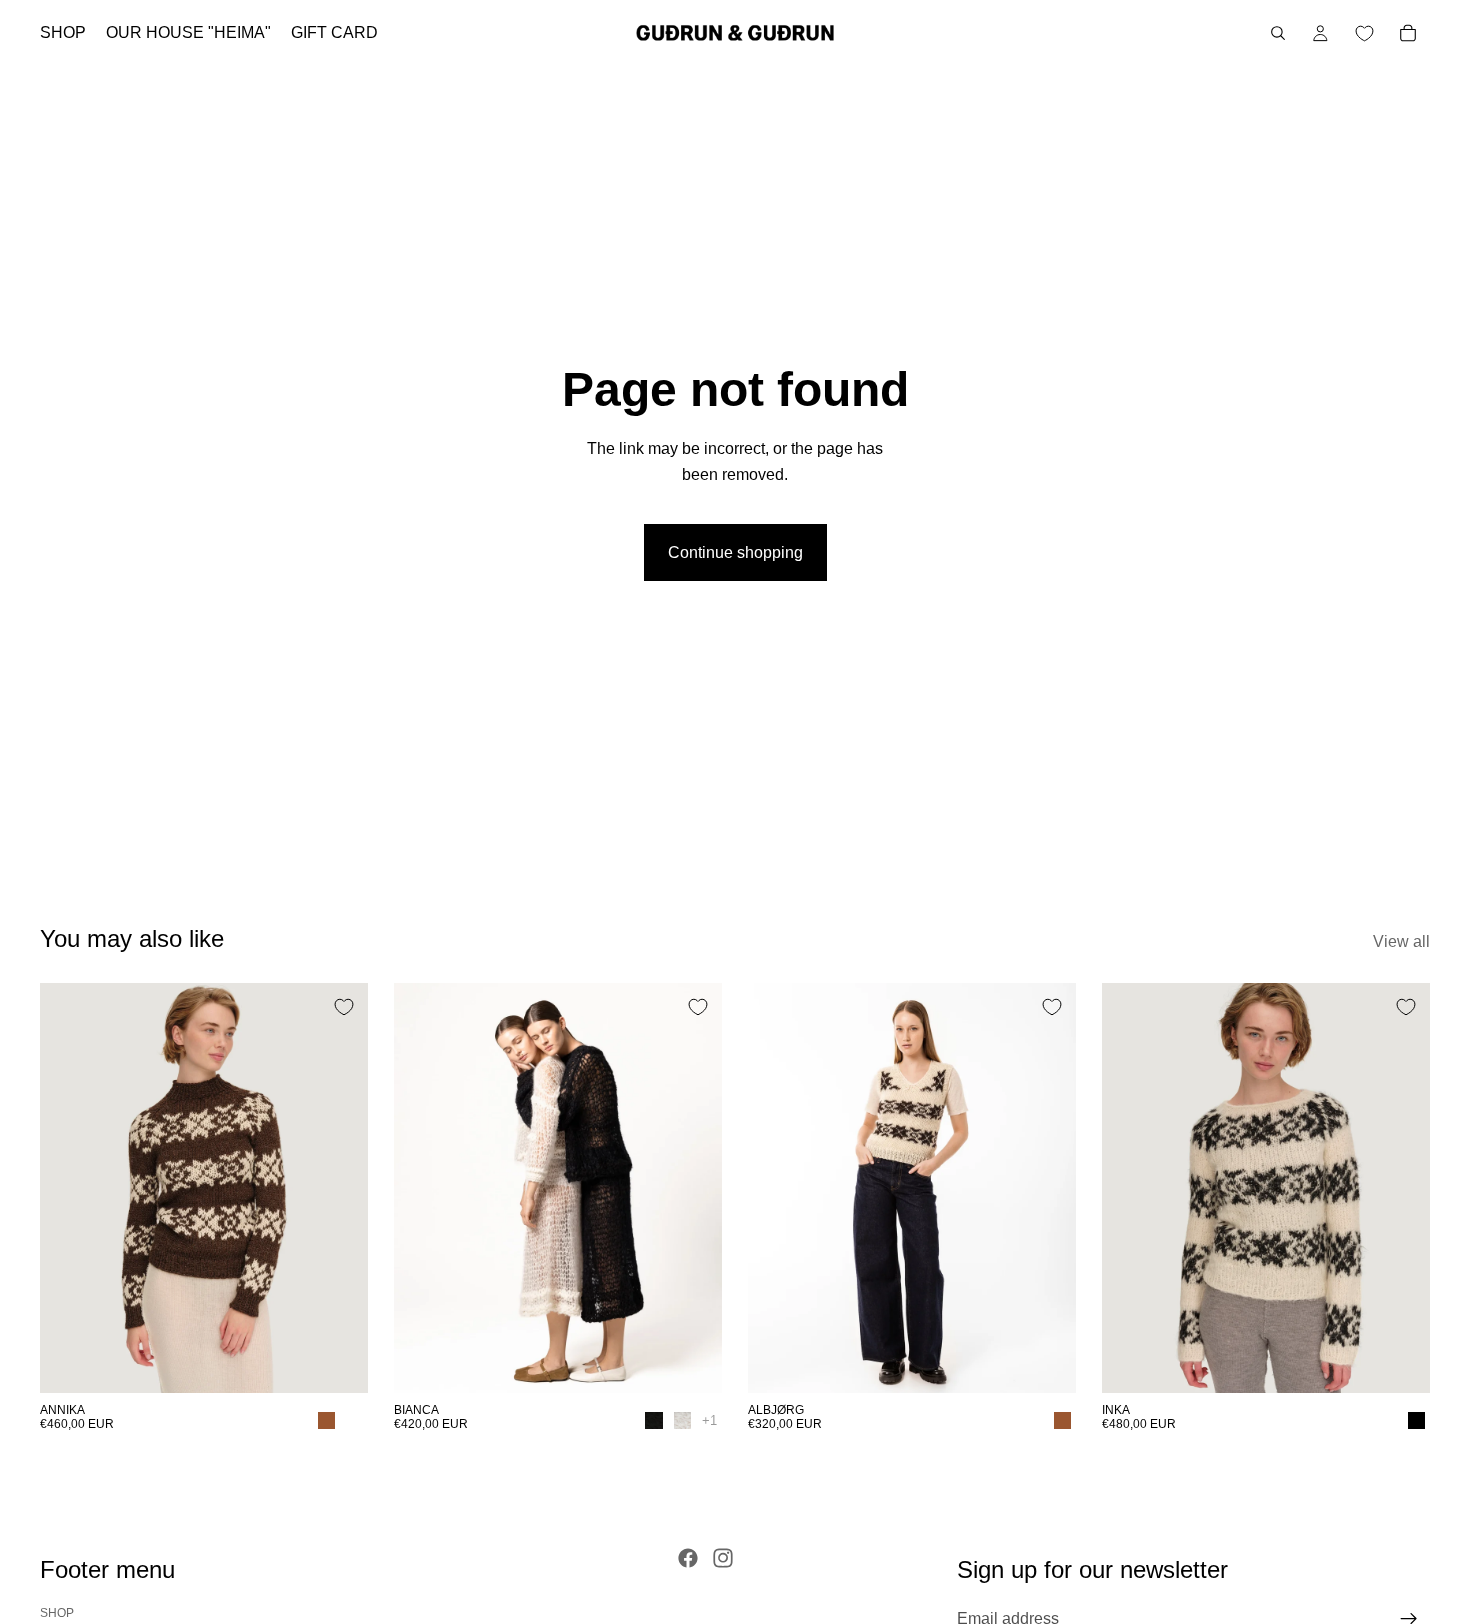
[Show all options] (709, 1420)
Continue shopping (735, 552)
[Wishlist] (1364, 33)
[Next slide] (338, 1188)
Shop (57, 1613)
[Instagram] (723, 1558)
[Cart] (1408, 33)
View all (1401, 941)
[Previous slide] (70, 1188)
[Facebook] (688, 1558)
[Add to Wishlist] (344, 1007)
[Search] (1278, 33)
